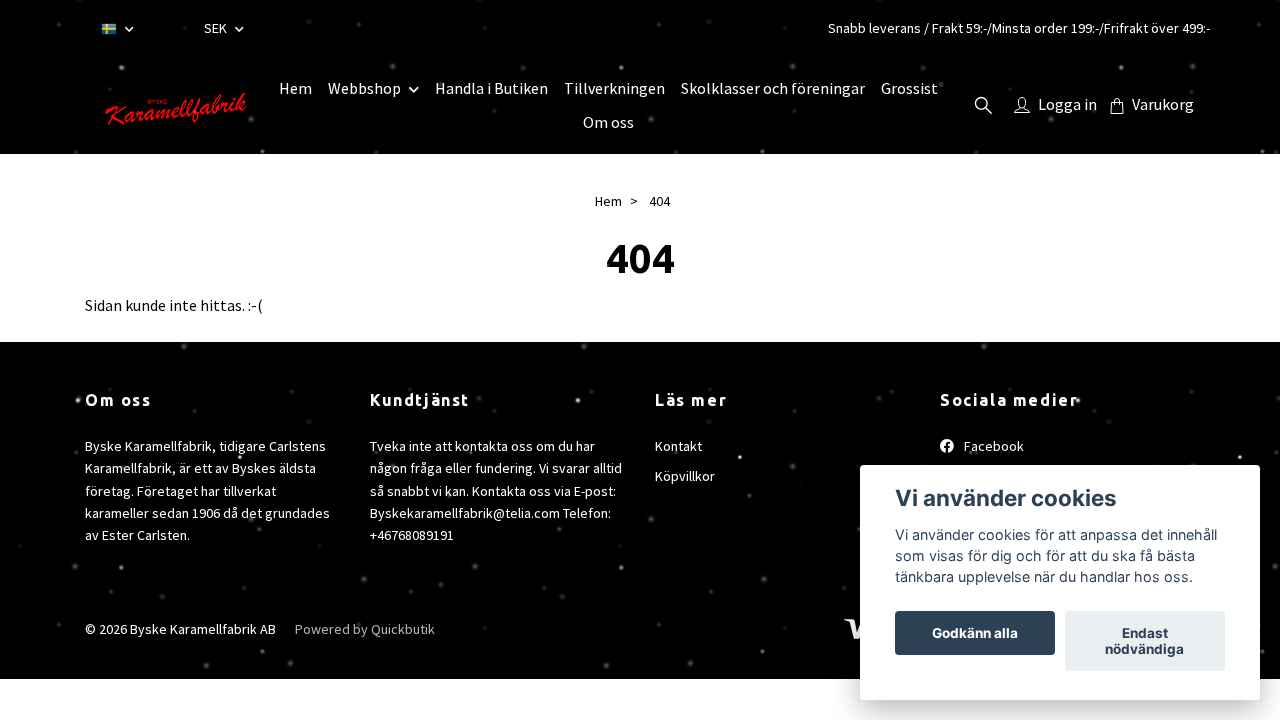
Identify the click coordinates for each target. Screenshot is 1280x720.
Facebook (992, 446)
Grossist (909, 88)
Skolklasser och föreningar (773, 88)
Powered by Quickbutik (365, 629)
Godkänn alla (975, 633)
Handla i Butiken (491, 88)
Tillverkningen (614, 88)
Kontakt (678, 446)
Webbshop (364, 88)
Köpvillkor (685, 476)
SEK (217, 28)
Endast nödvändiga (1144, 641)
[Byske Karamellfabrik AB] (174, 105)
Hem (295, 88)
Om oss (608, 122)
